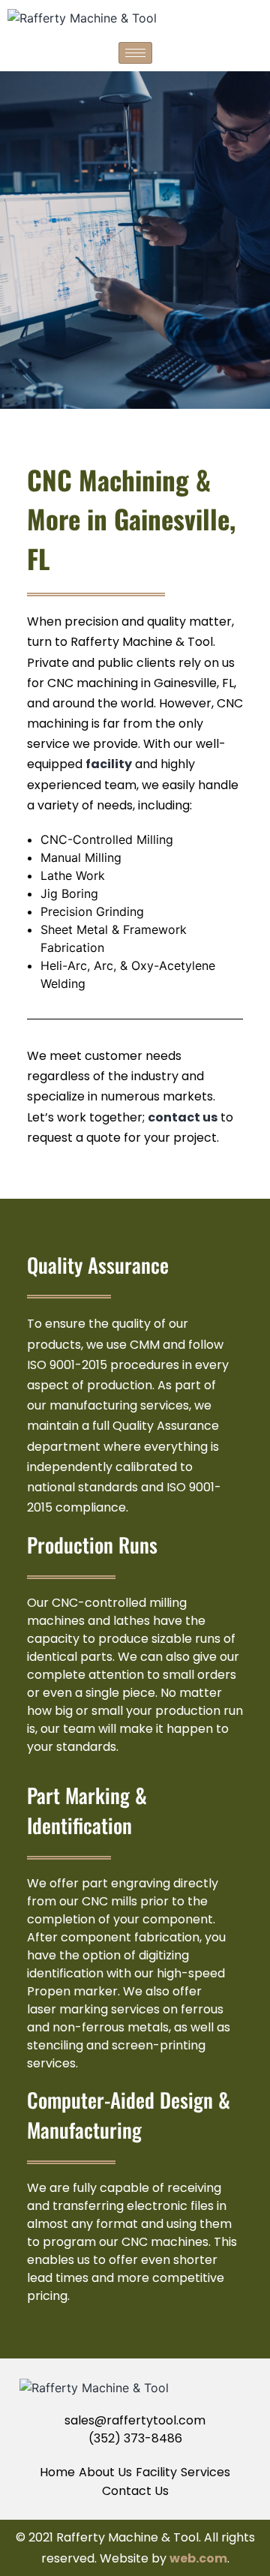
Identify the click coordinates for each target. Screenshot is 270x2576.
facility (109, 764)
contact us (183, 1117)
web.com (198, 2558)
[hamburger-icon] (135, 53)
